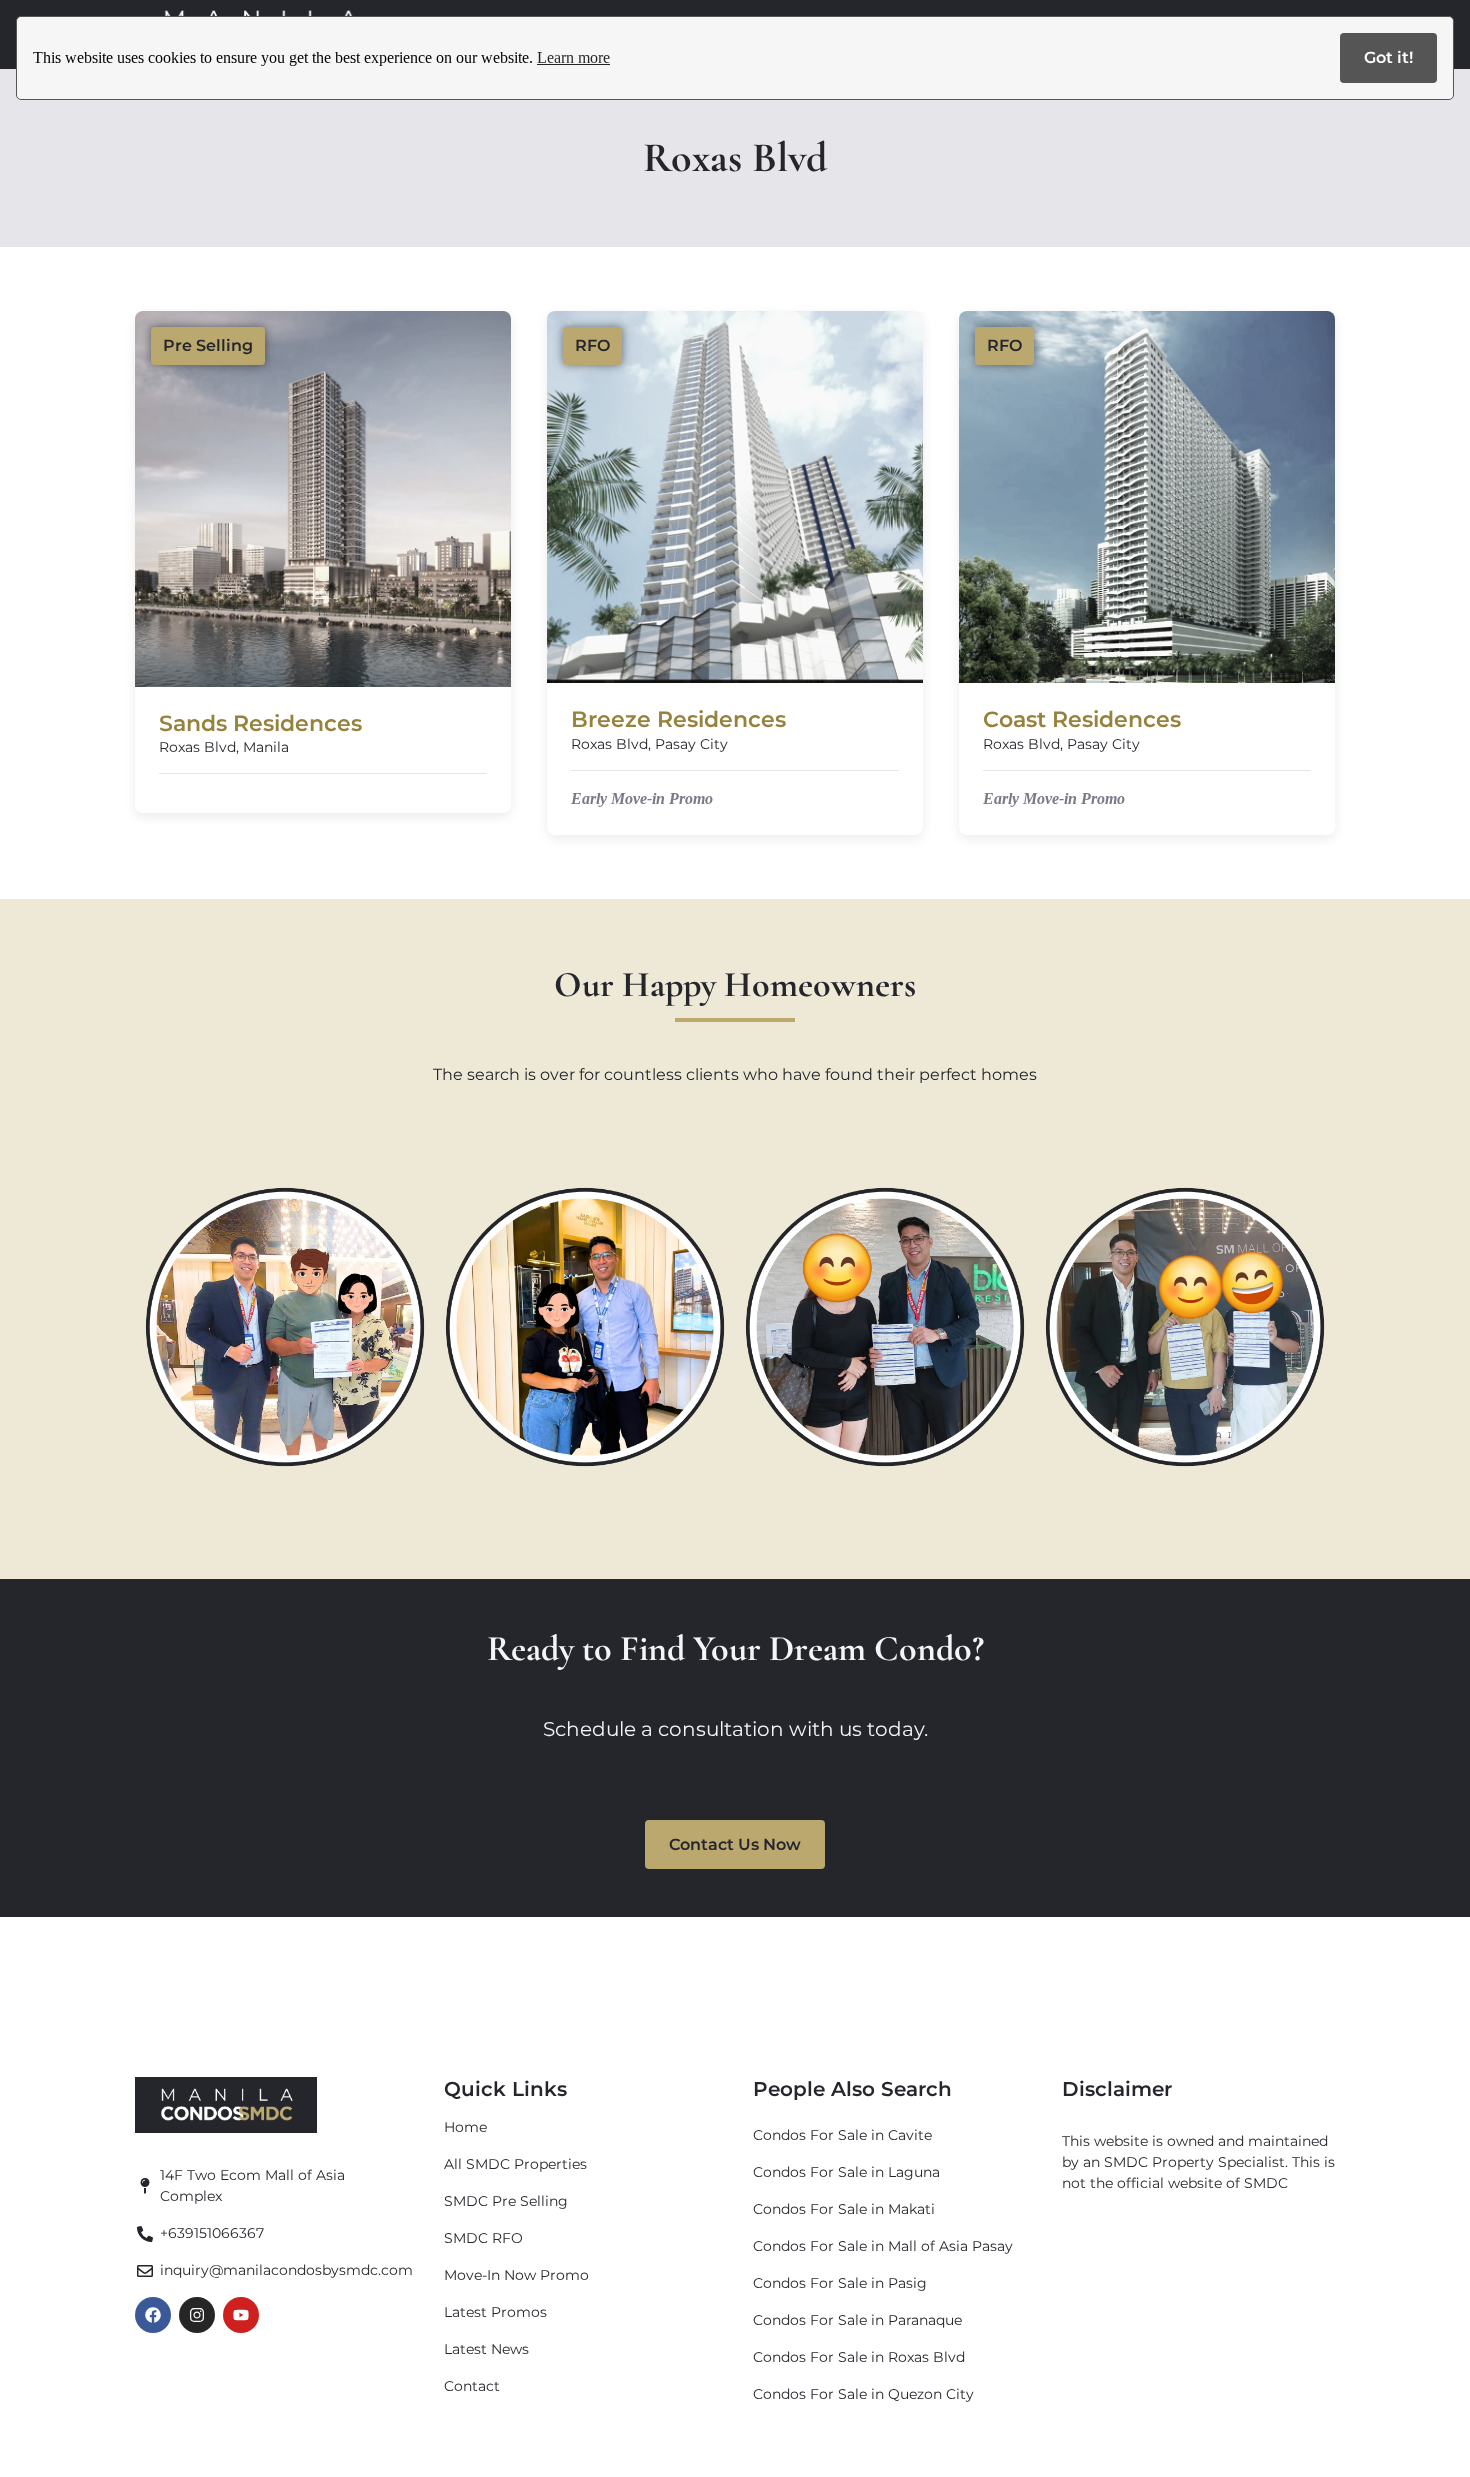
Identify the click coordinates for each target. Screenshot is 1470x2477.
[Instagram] (197, 2315)
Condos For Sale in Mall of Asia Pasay (883, 2246)
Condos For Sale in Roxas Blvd (859, 2357)
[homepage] (226, 2105)
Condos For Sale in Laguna (846, 2172)
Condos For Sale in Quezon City (863, 2394)
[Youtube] (241, 2315)
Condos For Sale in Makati (844, 2209)
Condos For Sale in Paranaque (857, 2320)
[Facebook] (153, 2315)
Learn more (573, 57)
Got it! (1388, 57)
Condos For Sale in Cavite (842, 2135)
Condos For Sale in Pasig (840, 2283)
